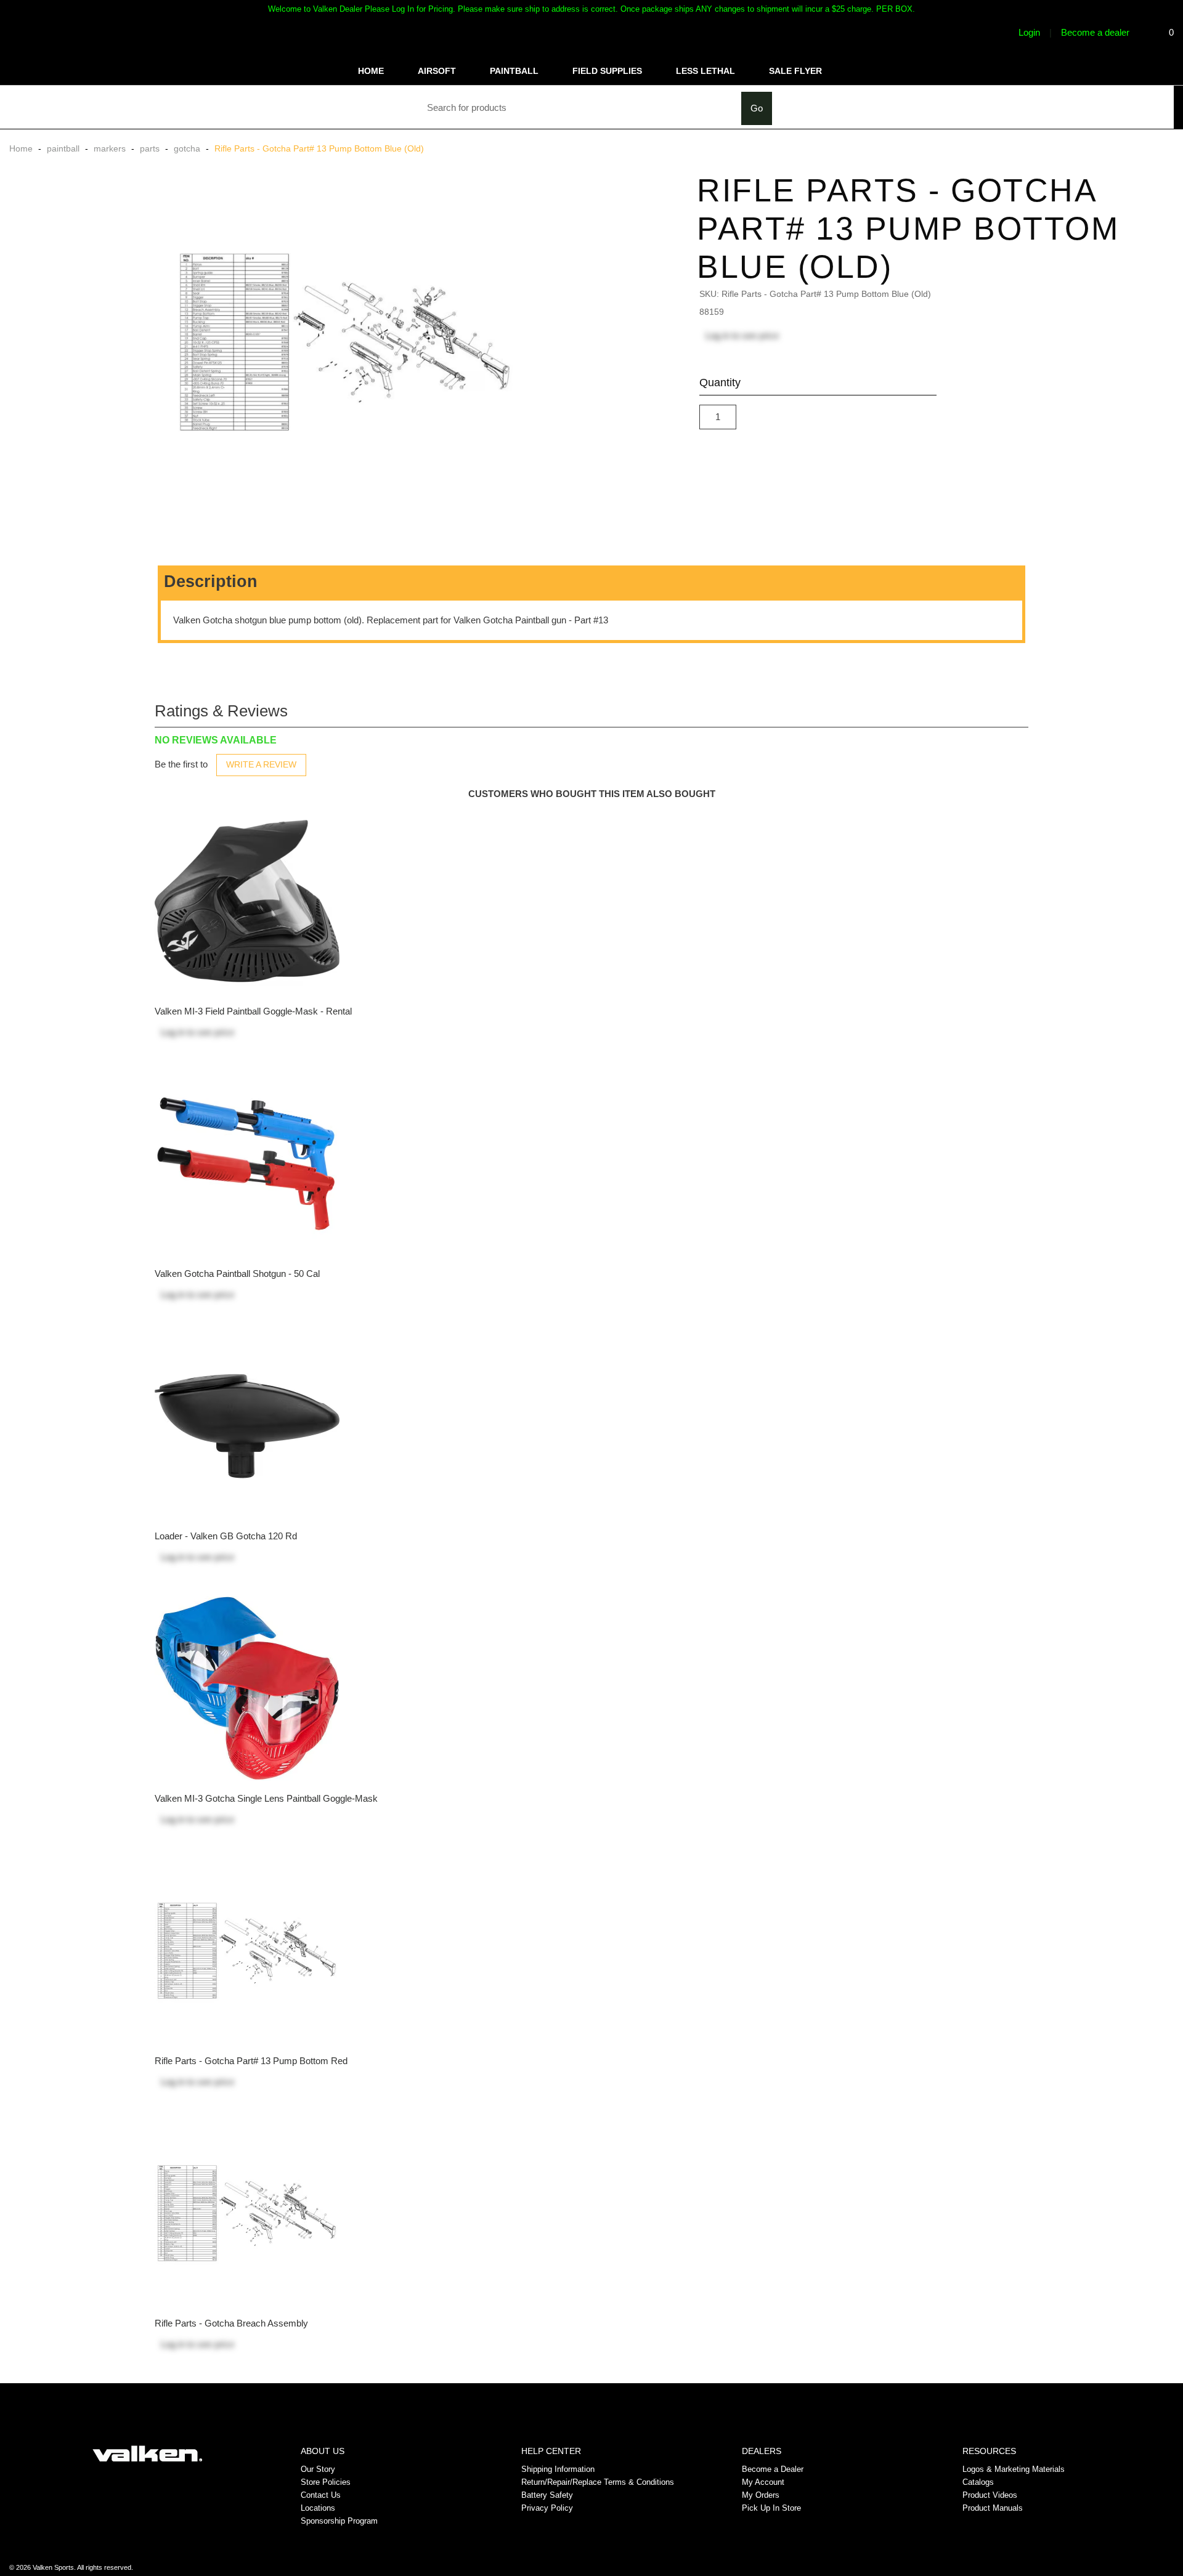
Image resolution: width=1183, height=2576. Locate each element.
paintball (514, 71)
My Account (763, 2482)
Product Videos (990, 2495)
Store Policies (326, 2482)
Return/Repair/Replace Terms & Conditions (598, 2482)
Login (1028, 32)
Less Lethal (705, 71)
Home (371, 71)
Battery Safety (547, 2495)
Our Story (318, 2469)
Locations (318, 2508)
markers (110, 148)
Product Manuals (993, 2508)
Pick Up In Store (771, 2508)
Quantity (720, 383)
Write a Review (261, 764)
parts (150, 148)
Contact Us (321, 2495)
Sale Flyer (795, 71)
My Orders (761, 2495)
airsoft (437, 71)
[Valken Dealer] (147, 2453)
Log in (718, 335)
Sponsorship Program (339, 2521)
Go (757, 108)
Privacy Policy (547, 2508)
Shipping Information (558, 2469)
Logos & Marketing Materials (1014, 2469)
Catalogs (978, 2482)
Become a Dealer (773, 2469)
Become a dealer (1095, 32)
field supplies (607, 71)
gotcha (187, 148)
